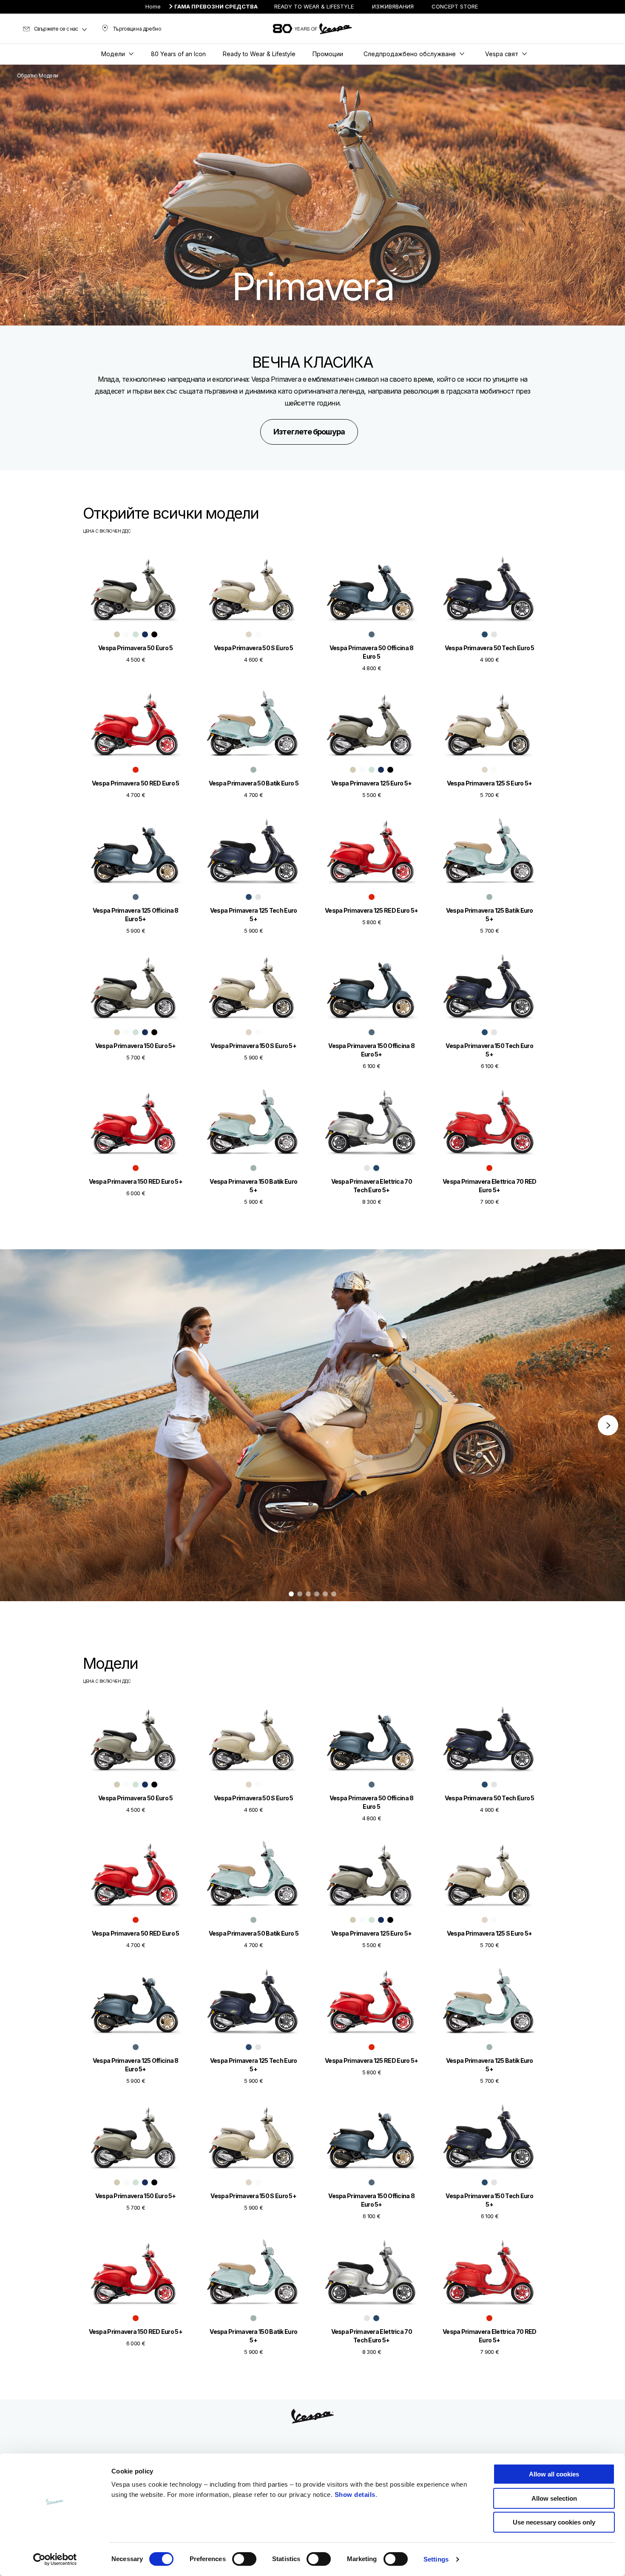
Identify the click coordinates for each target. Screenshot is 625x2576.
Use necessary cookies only (554, 2522)
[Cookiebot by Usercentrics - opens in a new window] (55, 2559)
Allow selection (554, 2498)
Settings (436, 2559)
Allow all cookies (554, 2474)
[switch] (244, 2559)
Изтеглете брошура (309, 432)
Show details (355, 2495)
